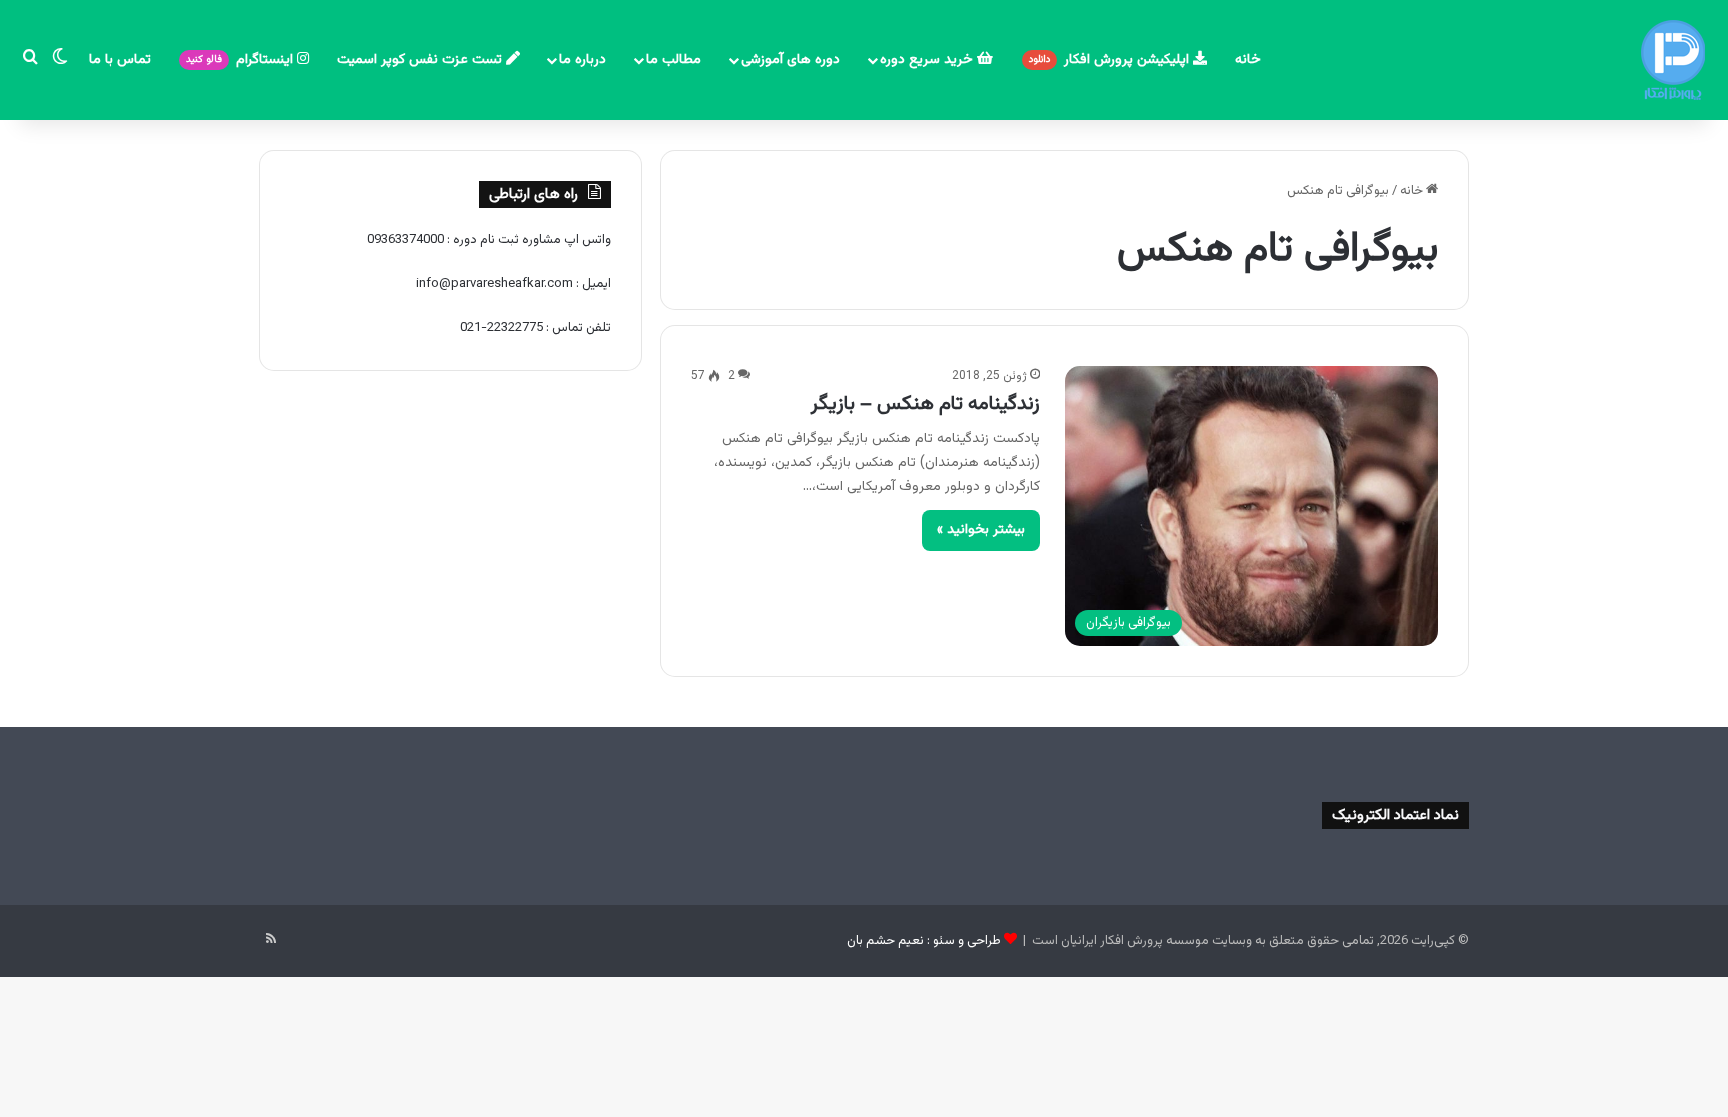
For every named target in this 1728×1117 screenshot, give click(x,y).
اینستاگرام (241, 60)
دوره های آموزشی (790, 60)
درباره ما (582, 60)
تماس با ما (120, 60)
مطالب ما (673, 60)
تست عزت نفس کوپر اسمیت (421, 60)
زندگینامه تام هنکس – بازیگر (925, 404)
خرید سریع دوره (928, 60)
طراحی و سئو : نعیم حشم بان (924, 941)
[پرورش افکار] (1673, 60)
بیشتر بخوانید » (981, 530)
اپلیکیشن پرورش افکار (1111, 60)
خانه (1248, 60)
